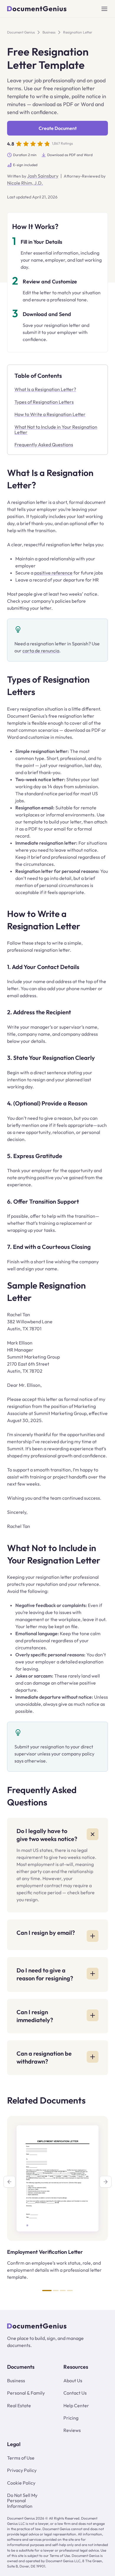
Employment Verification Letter (45, 2252)
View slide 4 (70, 2291)
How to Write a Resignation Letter (50, 414)
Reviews (72, 2430)
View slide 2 (56, 2291)
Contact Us (75, 2393)
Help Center (76, 2405)
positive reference (53, 573)
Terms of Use (21, 2458)
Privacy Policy (22, 2470)
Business (49, 32)
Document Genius (21, 32)
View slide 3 (63, 2291)
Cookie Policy (21, 2483)
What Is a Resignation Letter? (45, 389)
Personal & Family (26, 2393)
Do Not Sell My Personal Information (22, 2501)
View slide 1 (47, 2291)
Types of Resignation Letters (44, 402)
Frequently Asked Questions (44, 445)
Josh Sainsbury (43, 176)
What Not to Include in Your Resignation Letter (56, 430)
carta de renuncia (41, 651)
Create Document (58, 128)
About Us (73, 2380)
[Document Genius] (37, 9)
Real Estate (19, 2405)
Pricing (71, 2418)
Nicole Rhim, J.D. (25, 183)
